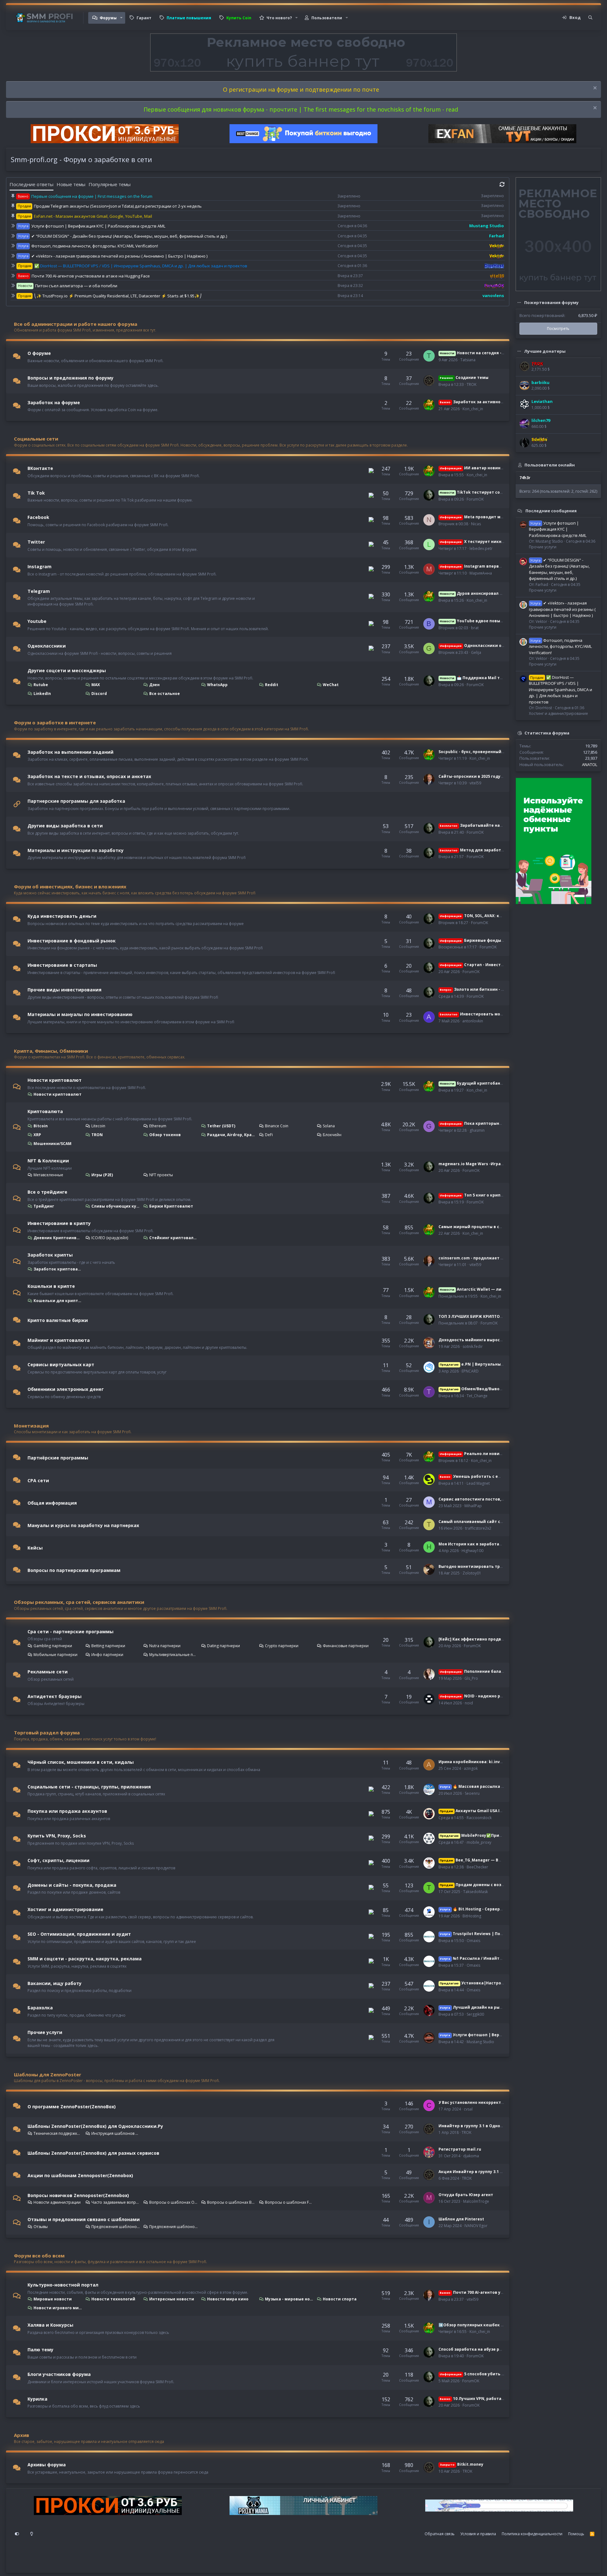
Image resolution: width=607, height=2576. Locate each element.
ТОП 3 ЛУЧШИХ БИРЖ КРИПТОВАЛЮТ (477, 1316)
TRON (97, 1135)
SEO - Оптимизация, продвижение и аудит (79, 1934)
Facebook (38, 517)
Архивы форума (47, 2465)
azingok (471, 1768)
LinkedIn (42, 694)
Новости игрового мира (58, 2308)
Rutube (41, 685)
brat (475, 628)
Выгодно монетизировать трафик (475, 1566)
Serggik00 (475, 2014)
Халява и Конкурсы (50, 2325)
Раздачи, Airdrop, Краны (231, 1135)
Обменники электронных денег (66, 1389)
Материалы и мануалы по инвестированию (80, 1014)
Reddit (272, 685)
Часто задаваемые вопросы (116, 2202)
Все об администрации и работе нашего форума (76, 324)
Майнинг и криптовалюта (59, 1340)
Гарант (144, 18)
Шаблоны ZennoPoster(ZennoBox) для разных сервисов (93, 2153)
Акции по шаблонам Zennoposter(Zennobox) (80, 2175)
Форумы (108, 18)
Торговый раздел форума (47, 1733)
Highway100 (472, 1551)
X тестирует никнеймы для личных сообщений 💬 (505, 542)
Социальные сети (36, 439)
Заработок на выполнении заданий (71, 752)
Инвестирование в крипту (59, 1223)
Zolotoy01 (472, 1573)
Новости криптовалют (55, 1080)
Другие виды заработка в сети (65, 826)
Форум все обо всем (39, 2256)
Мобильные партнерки (55, 1655)
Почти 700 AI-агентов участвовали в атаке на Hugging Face (91, 276)
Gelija (476, 652)
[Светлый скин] (32, 2534)
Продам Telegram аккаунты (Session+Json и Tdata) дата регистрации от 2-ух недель (118, 206)
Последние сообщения (551, 510)
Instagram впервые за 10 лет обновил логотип (500, 566)
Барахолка (40, 2008)
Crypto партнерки (282, 1646)
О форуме (39, 353)
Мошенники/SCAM (52, 1144)
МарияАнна (481, 573)
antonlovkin (473, 1021)
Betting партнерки (108, 1646)
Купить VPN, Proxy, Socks (57, 1836)
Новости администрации (57, 2202)
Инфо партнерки (107, 1655)
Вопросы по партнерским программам (74, 1570)
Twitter (36, 542)
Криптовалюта (45, 1111)
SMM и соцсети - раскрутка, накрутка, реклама (85, 1959)
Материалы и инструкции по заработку (76, 850)
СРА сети (38, 1480)
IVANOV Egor (476, 2226)
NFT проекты (161, 1175)
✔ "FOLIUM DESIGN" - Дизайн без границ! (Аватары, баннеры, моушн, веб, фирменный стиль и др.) (129, 236)
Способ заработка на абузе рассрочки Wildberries (491, 2349)
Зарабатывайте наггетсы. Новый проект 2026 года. (504, 825)
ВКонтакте (40, 468)
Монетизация (31, 1426)
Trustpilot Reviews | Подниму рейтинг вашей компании (505, 1934)
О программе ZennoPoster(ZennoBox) (72, 2106)
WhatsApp (217, 685)
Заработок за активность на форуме (485, 402)
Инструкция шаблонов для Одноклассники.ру (116, 2133)
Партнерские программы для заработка (76, 801)
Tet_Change (477, 1396)
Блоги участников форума (59, 2374)
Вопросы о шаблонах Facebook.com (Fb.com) (289, 2202)
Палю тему (40, 2350)
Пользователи (327, 18)
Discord (99, 694)
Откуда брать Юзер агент (466, 2195)
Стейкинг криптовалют (174, 1238)
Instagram (40, 566)
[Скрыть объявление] (594, 89)
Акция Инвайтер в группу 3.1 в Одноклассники (488, 2172)
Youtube (37, 621)
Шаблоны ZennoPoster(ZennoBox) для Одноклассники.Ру (95, 2126)
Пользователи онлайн (550, 465)
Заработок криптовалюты (58, 1269)
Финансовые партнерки (346, 1646)
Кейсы (35, 1548)
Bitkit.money (461, 2464)
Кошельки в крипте (51, 1286)
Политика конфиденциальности (532, 2534)
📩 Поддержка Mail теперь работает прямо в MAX (500, 678)
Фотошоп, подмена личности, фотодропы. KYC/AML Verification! (95, 246)
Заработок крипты (50, 1255)
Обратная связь (440, 2534)
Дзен (154, 685)
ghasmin (477, 1130)
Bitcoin (41, 1126)
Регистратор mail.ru (460, 2149)
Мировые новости (53, 2299)
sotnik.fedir (473, 1346)
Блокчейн (332, 1135)
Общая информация (52, 1503)
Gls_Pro (471, 1678)
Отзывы (41, 2227)
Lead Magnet (478, 1483)
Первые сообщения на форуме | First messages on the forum (92, 196)
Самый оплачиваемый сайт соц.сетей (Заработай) (492, 1522)
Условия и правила (478, 2534)
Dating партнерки (224, 1646)
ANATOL (590, 764)
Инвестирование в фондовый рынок (72, 940)
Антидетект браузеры (55, 1696)
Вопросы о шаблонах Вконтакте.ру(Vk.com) (231, 2202)
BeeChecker (477, 1867)
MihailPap (473, 1506)
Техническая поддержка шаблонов (58, 2133)
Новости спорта (340, 2299)
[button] (121, 18)
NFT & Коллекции (48, 1161)
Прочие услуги (45, 2032)
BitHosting (472, 1916)
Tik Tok (36, 493)
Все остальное (165, 694)
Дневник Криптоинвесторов (58, 1238)
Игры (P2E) (102, 1175)
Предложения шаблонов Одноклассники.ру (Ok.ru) (116, 2227)
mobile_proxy (479, 1842)
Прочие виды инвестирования (64, 990)
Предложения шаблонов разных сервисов (174, 2227)
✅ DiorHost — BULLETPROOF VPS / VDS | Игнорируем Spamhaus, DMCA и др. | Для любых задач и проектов (141, 266)
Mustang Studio (480, 2042)
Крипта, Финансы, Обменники (51, 1051)
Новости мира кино (228, 2299)
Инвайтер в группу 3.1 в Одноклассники (481, 2126)
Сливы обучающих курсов (116, 1206)
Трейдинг (44, 1206)
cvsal (468, 2109)
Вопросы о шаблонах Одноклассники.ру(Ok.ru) (174, 2202)
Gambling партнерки (53, 1646)
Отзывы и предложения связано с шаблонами (84, 2219)
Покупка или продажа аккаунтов (67, 1811)
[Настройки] (17, 2534)
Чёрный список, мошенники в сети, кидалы (81, 1762)
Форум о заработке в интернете (55, 722)
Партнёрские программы (58, 1458)
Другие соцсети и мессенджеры (67, 670)
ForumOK (475, 499)
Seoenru (472, 1793)
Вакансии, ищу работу (55, 1983)
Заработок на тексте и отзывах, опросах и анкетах (89, 776)
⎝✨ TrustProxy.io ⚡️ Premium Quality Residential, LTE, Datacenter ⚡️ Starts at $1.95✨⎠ (118, 296)
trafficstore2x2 (478, 1528)
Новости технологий (113, 2299)
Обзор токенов (165, 1135)
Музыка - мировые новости (289, 2299)
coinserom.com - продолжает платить (478, 1258)
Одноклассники (47, 646)
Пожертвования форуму (551, 302)
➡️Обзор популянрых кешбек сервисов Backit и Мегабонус (500, 2325)
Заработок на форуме (54, 402)
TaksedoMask (475, 1892)
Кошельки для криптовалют (58, 1301)
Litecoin (98, 1126)
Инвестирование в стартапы (62, 965)
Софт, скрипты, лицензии (58, 1860)
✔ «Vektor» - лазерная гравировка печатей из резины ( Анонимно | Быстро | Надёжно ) (119, 256)
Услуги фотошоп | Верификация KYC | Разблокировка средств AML (98, 226)
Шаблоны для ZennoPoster (48, 2074)
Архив (21, 2435)
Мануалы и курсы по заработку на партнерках (83, 1525)
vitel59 (475, 783)
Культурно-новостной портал (63, 2285)
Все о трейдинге (47, 1192)
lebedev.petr (481, 548)
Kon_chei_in (473, 409)
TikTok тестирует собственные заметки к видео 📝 (503, 492)
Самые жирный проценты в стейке (475, 1227)
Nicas (476, 524)
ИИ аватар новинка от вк (478, 468)
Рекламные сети (48, 1672)
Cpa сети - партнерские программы (71, 1631)
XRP (37, 1135)
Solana (329, 1126)
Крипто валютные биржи (58, 1320)
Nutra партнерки (165, 1646)
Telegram (39, 591)
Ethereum (158, 1126)
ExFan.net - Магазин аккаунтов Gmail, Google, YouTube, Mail (93, 216)
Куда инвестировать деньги (62, 916)
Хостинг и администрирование (65, 1909)
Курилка (37, 2399)
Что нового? (279, 18)
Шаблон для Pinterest (461, 2219)
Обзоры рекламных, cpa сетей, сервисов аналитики (79, 1602)
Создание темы (464, 378)
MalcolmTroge (476, 2201)
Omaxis (473, 1941)
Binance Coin (277, 1126)
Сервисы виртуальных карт (61, 1364)
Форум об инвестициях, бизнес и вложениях (70, 886)
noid (469, 1703)
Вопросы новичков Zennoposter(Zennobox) (78, 2195)
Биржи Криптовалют (171, 1206)
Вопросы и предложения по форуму (71, 378)
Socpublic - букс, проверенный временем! (482, 752)
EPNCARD (470, 1371)
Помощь (576, 2534)
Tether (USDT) (221, 1126)
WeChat (331, 685)
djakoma (471, 2156)
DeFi (269, 1135)
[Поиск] (590, 18)
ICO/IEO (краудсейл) (110, 1238)
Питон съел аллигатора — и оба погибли (76, 286)
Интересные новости (172, 2299)
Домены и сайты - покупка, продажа (72, 1885)
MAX (96, 685)
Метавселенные (48, 1175)
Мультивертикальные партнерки (174, 1655)
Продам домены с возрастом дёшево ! (488, 1885)
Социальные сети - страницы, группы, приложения (89, 1786)
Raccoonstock (479, 1818)
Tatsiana (468, 360)
